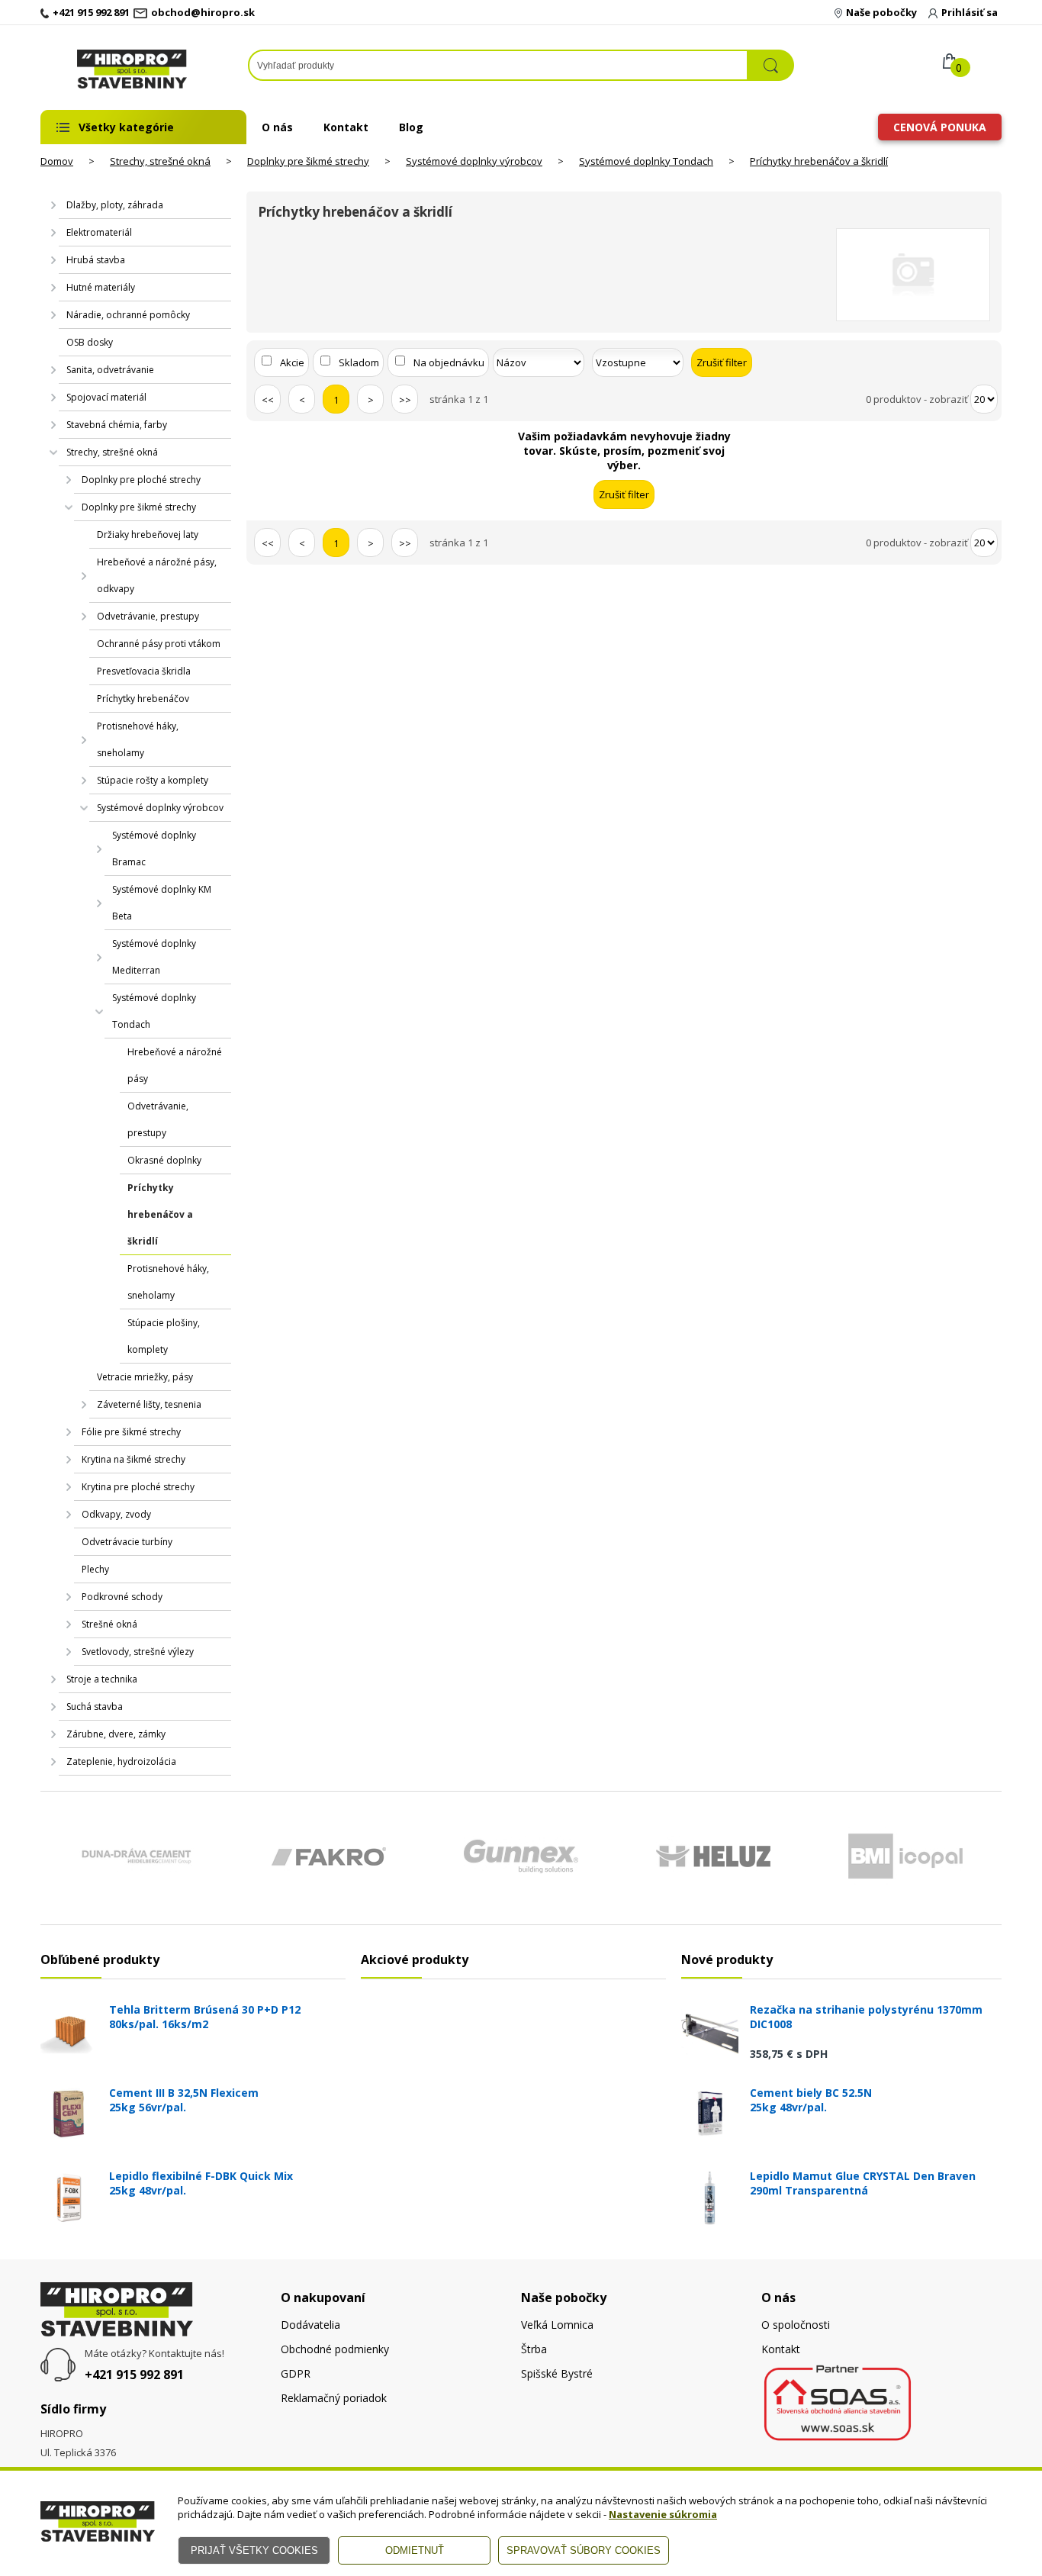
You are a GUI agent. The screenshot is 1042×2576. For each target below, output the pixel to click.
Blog (411, 127)
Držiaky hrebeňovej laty (148, 535)
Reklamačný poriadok (334, 2398)
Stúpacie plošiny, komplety (164, 1336)
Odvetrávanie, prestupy (148, 616)
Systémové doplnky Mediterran (154, 957)
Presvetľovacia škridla (144, 671)
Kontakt (346, 127)
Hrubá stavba (96, 260)
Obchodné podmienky (335, 2349)
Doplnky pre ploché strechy (141, 480)
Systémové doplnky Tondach (646, 161)
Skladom (359, 362)
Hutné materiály (101, 287)
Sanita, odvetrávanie (110, 370)
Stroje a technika (102, 1679)
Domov (57, 161)
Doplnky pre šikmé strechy (308, 161)
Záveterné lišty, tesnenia (149, 1404)
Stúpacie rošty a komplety (153, 780)
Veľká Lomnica (557, 2325)
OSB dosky (90, 342)
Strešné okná (109, 1624)
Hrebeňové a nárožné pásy (175, 1065)
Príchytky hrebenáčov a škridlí (819, 161)
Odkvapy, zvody (116, 1514)
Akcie (292, 362)
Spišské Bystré (557, 2373)
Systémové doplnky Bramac (154, 848)
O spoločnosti (796, 2325)
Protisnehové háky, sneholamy (138, 739)
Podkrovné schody (122, 1597)
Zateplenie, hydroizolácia (121, 1761)
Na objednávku (449, 362)
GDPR (296, 2373)
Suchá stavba (95, 1707)
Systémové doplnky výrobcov (474, 161)
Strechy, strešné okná (160, 161)
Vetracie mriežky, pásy (145, 1377)
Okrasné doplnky (164, 1160)
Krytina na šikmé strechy (133, 1459)
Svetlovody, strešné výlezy (138, 1652)
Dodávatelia (310, 2325)
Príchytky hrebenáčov (143, 699)
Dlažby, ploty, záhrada (115, 205)
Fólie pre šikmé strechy (131, 1432)
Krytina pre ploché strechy (138, 1487)
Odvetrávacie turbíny (127, 1542)
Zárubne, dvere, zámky (116, 1734)
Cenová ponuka (940, 127)
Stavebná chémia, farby (117, 425)
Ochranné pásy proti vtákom (159, 644)
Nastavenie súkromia (663, 2514)
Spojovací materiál (106, 397)
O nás (277, 127)
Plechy (95, 1569)
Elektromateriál (99, 232)
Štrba (534, 2349)
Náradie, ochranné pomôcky (128, 315)
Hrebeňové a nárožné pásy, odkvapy (157, 575)
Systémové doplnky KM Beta (162, 903)
